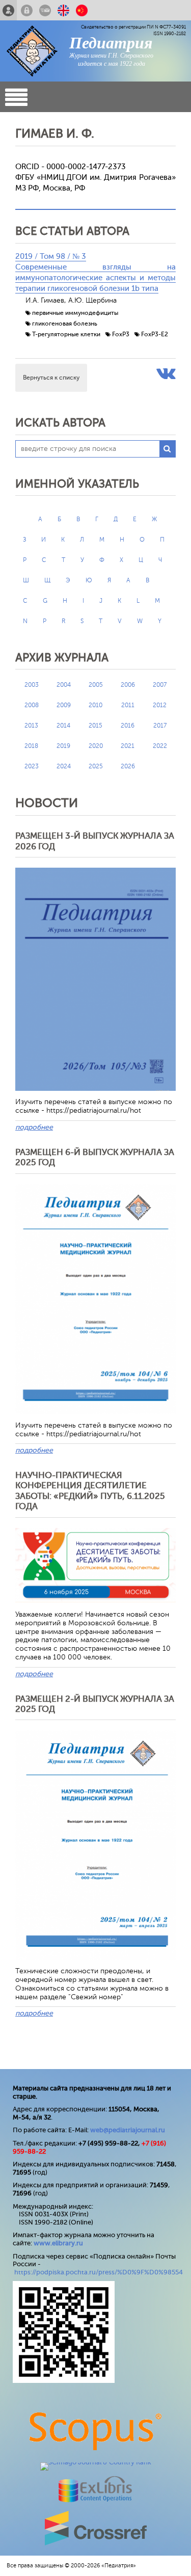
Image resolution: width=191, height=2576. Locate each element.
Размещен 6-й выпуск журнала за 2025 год (95, 1157)
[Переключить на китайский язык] (82, 10)
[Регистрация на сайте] (8, 10)
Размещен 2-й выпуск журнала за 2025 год (95, 1704)
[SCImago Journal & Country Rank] (96, 2462)
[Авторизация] (27, 10)
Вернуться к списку (51, 378)
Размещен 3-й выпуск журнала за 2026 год (95, 841)
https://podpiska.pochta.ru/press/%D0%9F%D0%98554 (99, 2272)
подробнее (34, 1127)
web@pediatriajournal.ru (128, 2130)
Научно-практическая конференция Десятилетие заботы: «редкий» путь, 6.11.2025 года (90, 1491)
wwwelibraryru (58, 2243)
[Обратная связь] (45, 10)
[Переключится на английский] (63, 10)
